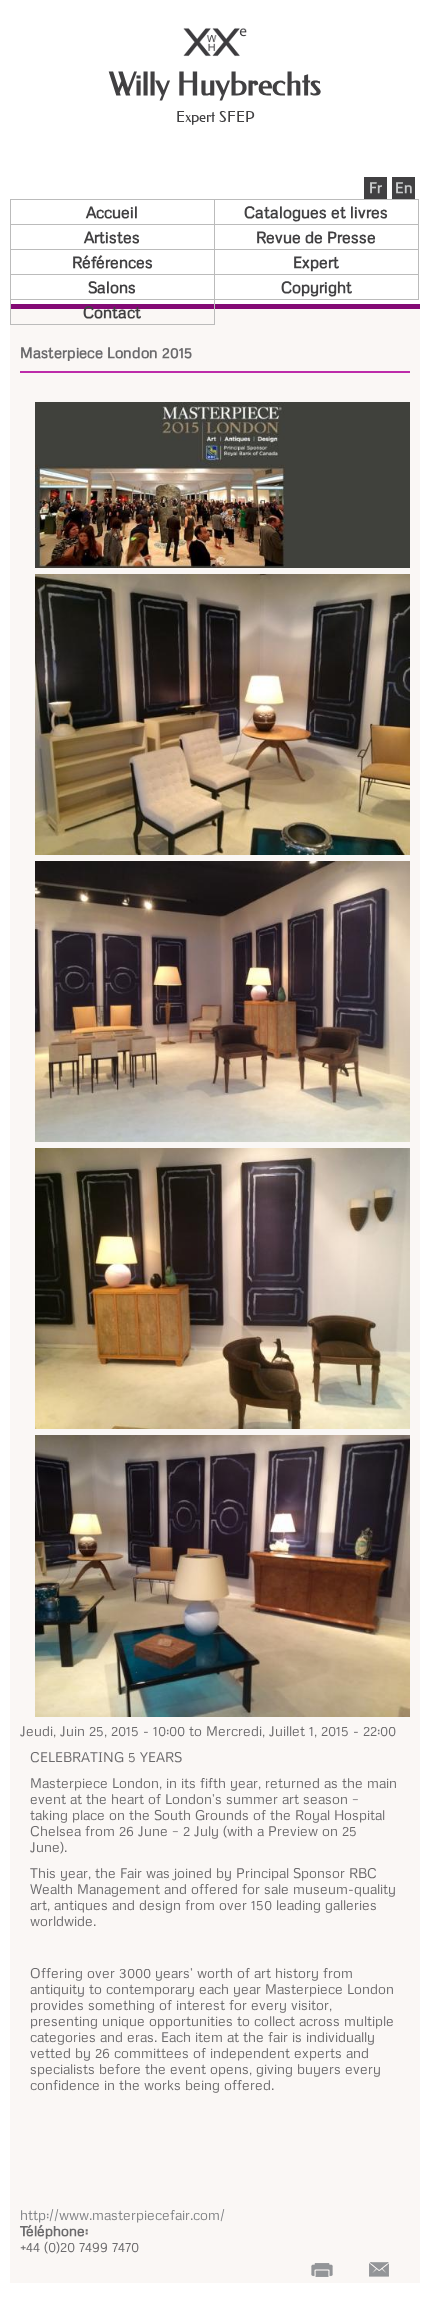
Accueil (112, 212)
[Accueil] (215, 51)
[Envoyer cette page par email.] (379, 2269)
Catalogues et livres (316, 212)
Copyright (316, 287)
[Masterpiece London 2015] (222, 562)
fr (375, 187)
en (404, 187)
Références (112, 262)
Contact (112, 312)
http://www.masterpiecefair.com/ (122, 2214)
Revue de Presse (316, 237)
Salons (112, 287)
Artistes (112, 237)
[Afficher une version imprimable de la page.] (322, 2270)
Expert (316, 262)
